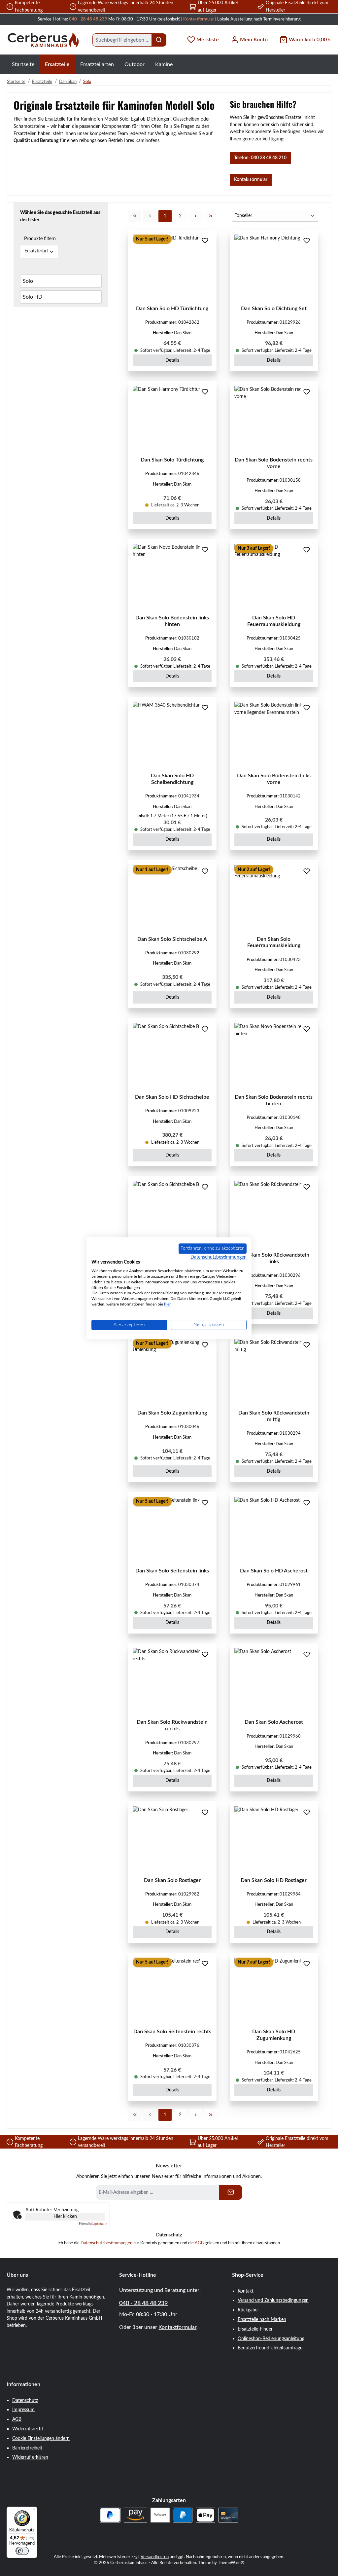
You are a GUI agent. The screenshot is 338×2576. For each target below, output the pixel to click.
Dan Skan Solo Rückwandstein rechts (172, 1725)
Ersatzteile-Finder (255, 2329)
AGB (199, 2243)
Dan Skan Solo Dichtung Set (274, 309)
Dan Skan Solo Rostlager (172, 1880)
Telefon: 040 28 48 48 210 (260, 158)
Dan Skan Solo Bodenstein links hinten (172, 621)
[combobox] (122, 40)
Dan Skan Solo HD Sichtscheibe (172, 1097)
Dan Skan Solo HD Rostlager (274, 1880)
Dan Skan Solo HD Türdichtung (172, 309)
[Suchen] (159, 40)
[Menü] (33, 2511)
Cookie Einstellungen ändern (41, 2438)
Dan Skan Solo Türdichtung (172, 460)
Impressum (23, 2410)
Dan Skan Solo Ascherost (274, 1722)
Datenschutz (25, 2400)
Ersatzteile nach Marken (262, 2319)
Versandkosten (155, 2557)
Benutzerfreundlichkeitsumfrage (270, 2348)
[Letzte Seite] (211, 216)
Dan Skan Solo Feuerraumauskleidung (274, 942)
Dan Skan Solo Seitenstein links (172, 1571)
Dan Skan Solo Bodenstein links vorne (274, 779)
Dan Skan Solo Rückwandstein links (274, 1258)
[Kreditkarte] (228, 2515)
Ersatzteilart (36, 251)
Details (172, 360)
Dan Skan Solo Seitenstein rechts (172, 2032)
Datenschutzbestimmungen (106, 2243)
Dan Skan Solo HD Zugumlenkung (274, 2035)
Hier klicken (65, 2217)
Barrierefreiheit (27, 2448)
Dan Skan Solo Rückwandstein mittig (274, 1416)
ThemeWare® (231, 2563)
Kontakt (246, 2291)
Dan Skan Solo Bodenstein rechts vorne (274, 463)
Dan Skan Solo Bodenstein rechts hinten (274, 1100)
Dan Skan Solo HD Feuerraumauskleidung (274, 621)
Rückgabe (248, 2310)
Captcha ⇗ (93, 2224)
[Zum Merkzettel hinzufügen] (205, 241)
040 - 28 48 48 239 (88, 19)
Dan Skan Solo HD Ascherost (274, 1571)
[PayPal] (183, 2515)
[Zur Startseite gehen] (43, 40)
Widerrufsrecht (28, 2429)
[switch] (22, 2551)
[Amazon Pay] (135, 2515)
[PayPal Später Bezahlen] (110, 2515)
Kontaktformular (199, 19)
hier (167, 1304)
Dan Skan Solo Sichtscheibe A (172, 939)
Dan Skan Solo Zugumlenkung (172, 1413)
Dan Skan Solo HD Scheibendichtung (172, 779)
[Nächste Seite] (195, 216)
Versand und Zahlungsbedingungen (273, 2300)
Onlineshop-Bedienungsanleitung (271, 2339)
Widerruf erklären (30, 2457)
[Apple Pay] (205, 2515)
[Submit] (230, 2192)
